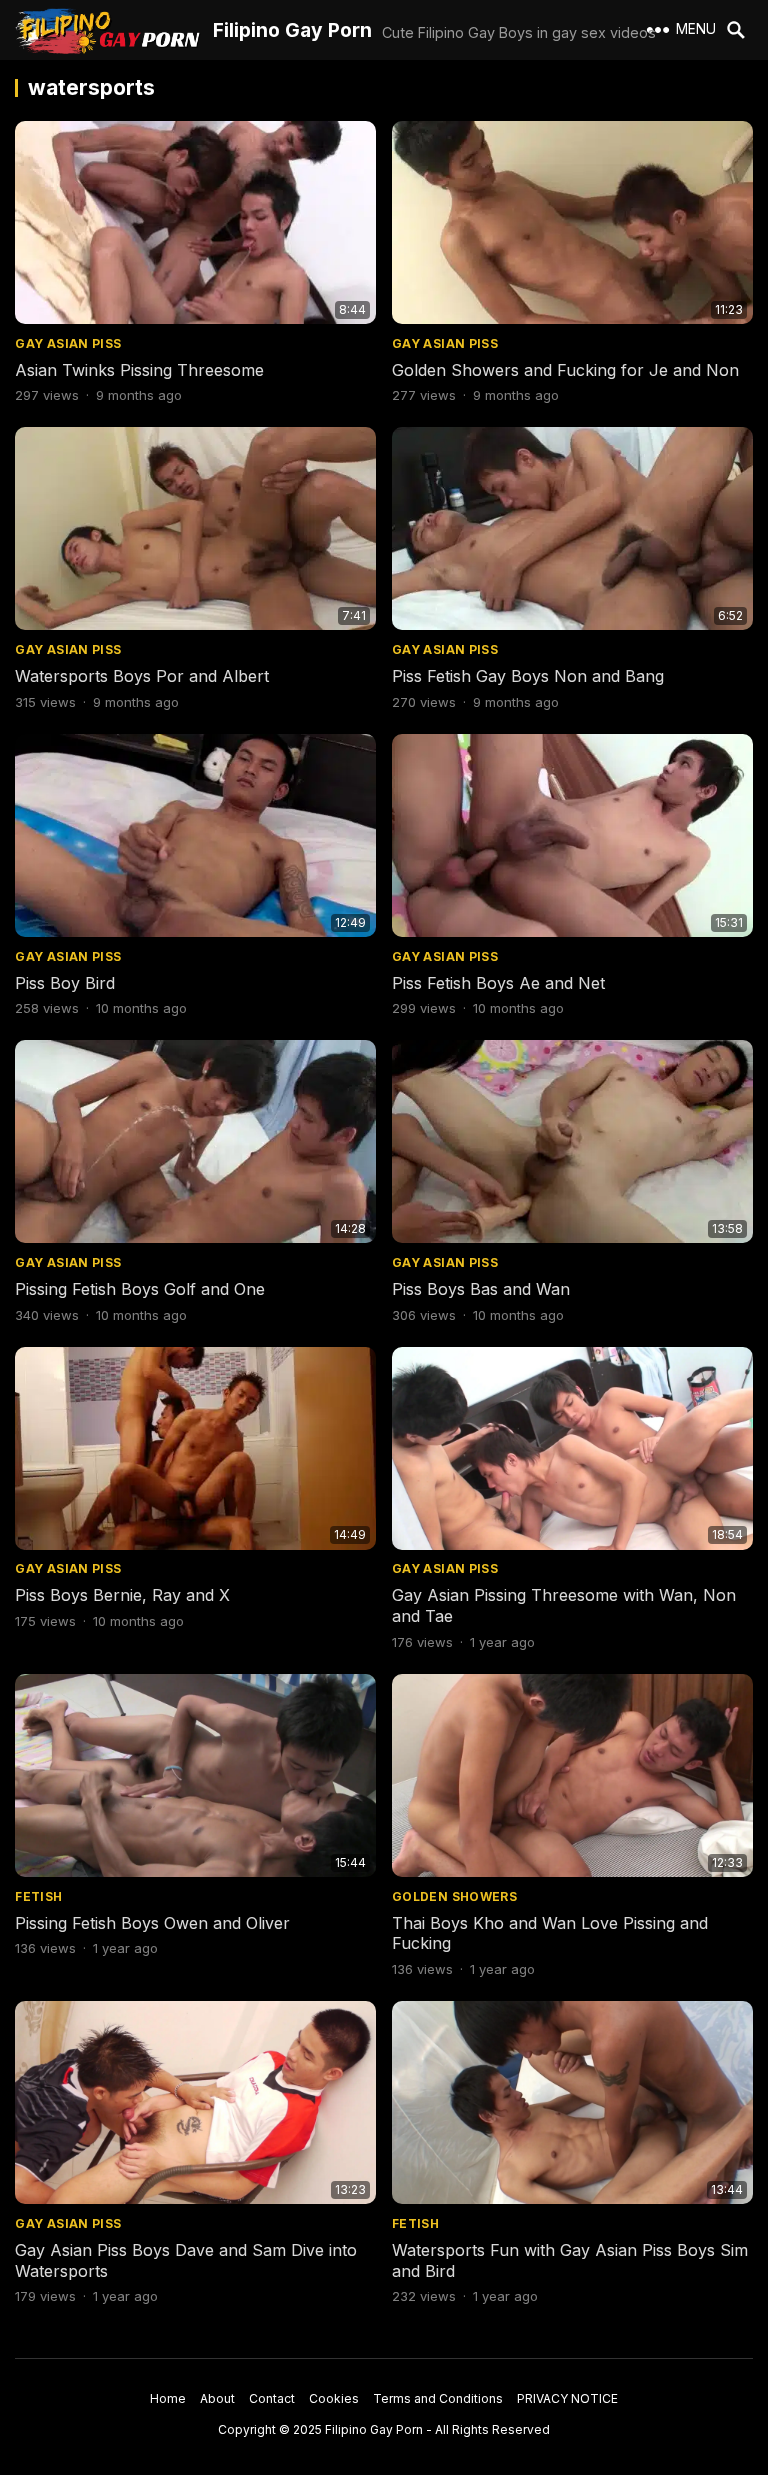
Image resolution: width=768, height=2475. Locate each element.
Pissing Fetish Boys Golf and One (140, 1289)
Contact (272, 2398)
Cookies (334, 2398)
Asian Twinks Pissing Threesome (139, 370)
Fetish (38, 1896)
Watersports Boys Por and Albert (142, 676)
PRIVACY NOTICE (567, 2398)
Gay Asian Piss (68, 343)
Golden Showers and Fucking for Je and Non (565, 370)
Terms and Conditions (438, 2398)
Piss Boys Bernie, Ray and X (122, 1595)
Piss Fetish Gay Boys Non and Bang (528, 676)
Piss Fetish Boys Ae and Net (498, 983)
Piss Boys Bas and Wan (481, 1289)
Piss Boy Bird (65, 983)
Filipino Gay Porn (292, 30)
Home (168, 2398)
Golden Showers (454, 1896)
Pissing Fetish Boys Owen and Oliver (152, 1923)
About (217, 2398)
